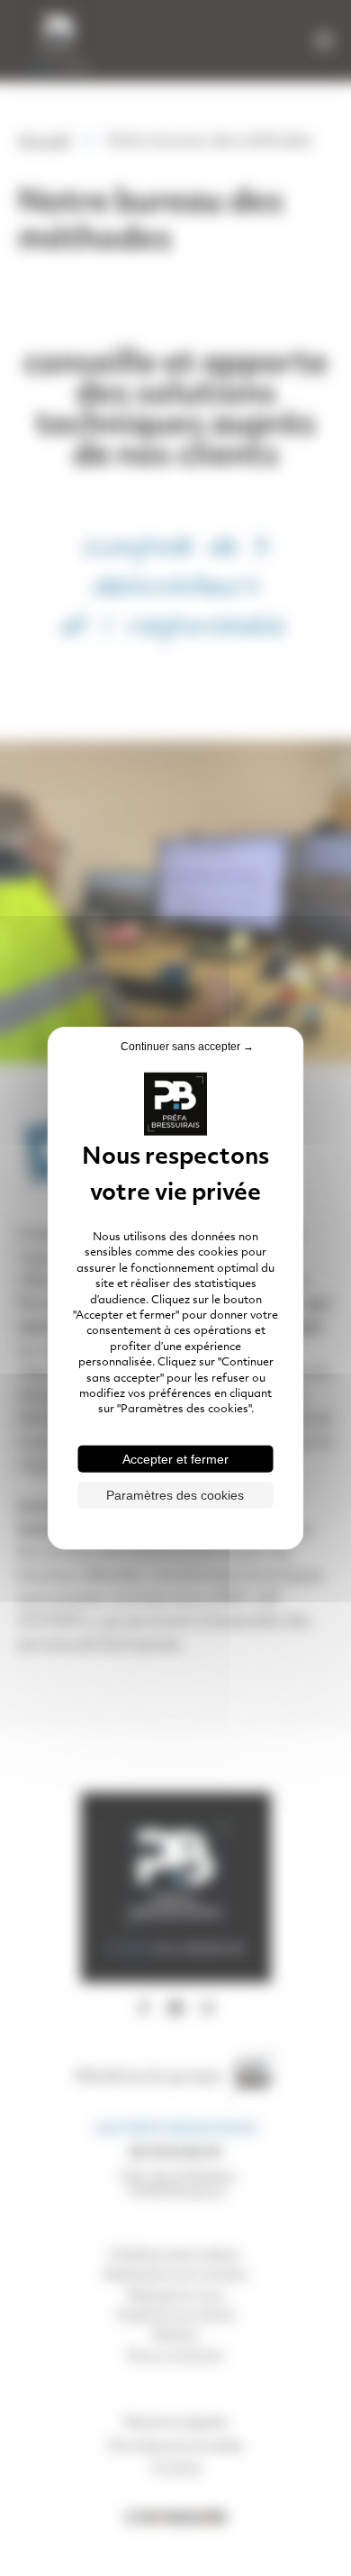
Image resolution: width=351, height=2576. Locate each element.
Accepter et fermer (175, 1458)
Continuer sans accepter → (187, 1047)
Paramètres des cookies (175, 1494)
